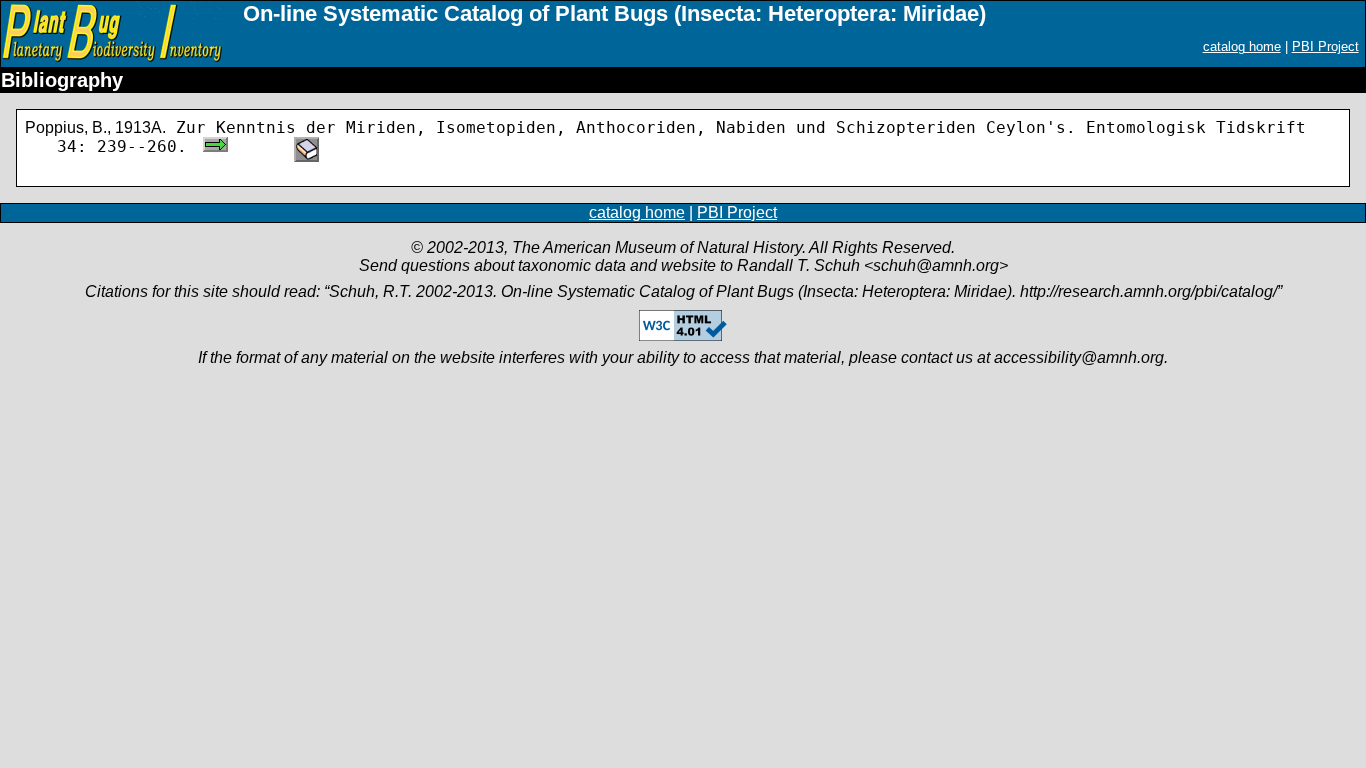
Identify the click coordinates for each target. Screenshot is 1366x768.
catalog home (1242, 46)
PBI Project (1325, 46)
